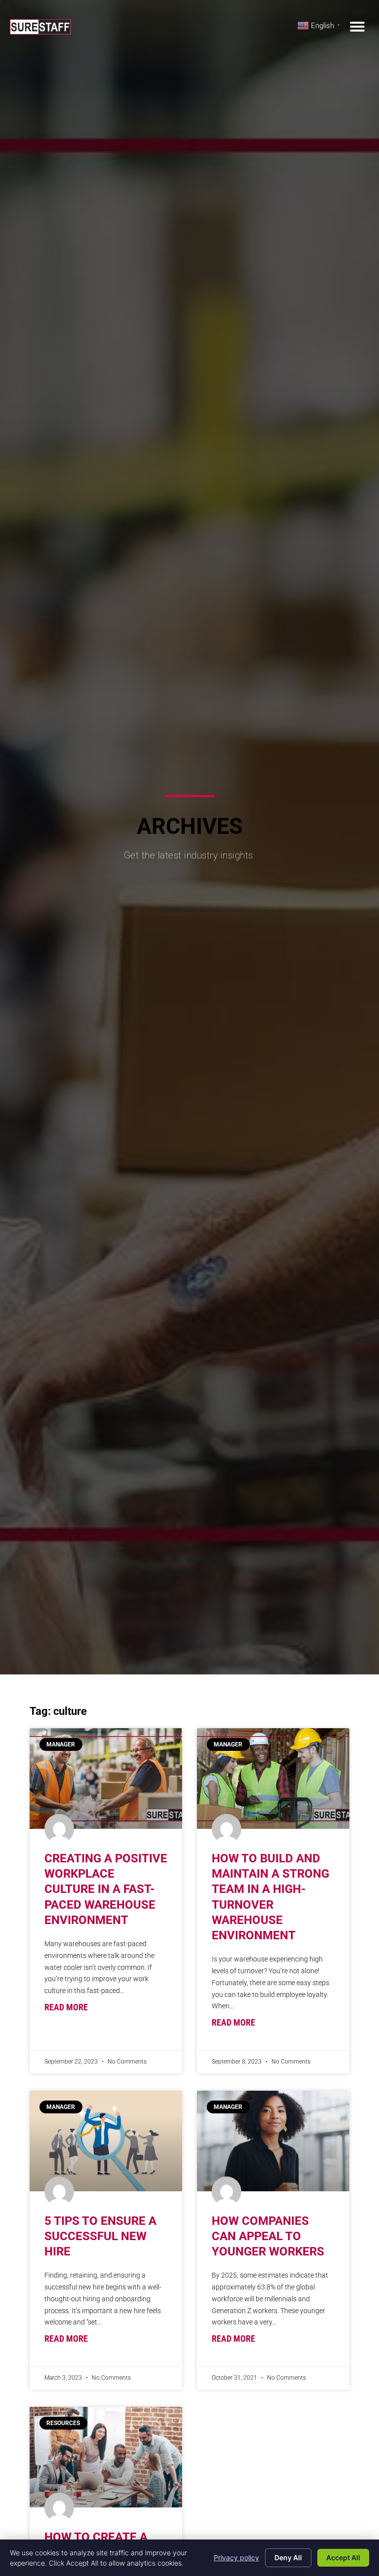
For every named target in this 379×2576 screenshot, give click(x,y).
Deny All (288, 2558)
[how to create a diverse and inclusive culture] (106, 2457)
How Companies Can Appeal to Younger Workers (268, 2236)
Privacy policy (236, 2558)
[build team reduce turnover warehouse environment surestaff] (273, 1778)
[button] (357, 27)
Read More (66, 2007)
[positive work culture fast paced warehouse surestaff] (106, 1778)
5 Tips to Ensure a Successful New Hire (100, 2236)
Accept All (343, 2558)
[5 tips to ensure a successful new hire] (106, 2141)
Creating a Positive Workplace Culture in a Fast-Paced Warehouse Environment (106, 1889)
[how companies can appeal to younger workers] (273, 2141)
